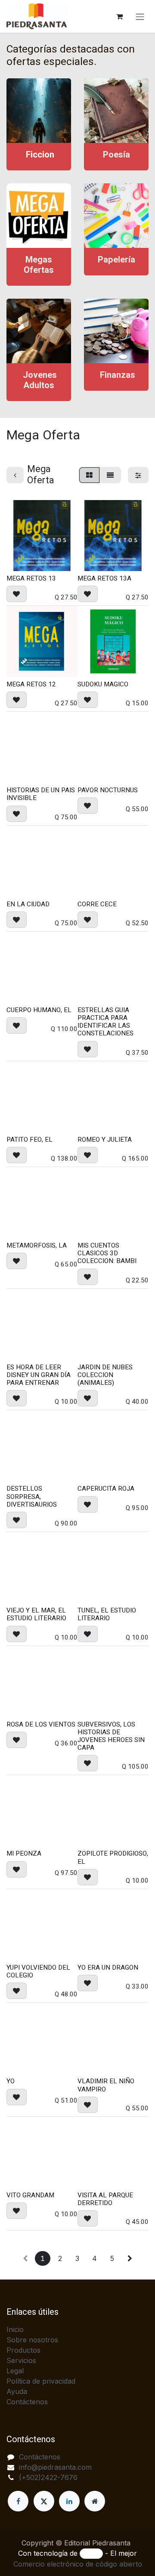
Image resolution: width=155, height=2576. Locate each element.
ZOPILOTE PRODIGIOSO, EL (113, 1857)
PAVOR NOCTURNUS (108, 790)
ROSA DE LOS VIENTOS (41, 1724)
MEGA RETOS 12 (31, 684)
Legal (15, 2371)
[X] (44, 2501)
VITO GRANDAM (30, 2195)
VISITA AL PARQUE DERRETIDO (105, 2199)
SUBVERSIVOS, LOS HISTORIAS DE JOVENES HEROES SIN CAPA (111, 1736)
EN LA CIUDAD (28, 904)
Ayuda (17, 2391)
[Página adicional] (95, 2501)
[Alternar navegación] (140, 16)
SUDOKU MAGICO (103, 684)
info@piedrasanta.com (55, 2467)
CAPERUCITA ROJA (106, 1489)
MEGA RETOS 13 (31, 578)
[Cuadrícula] (89, 475)
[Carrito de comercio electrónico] (119, 16)
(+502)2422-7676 (48, 2477)
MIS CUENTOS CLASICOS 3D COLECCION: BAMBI (107, 1253)
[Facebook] (18, 2501)
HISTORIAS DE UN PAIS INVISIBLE (41, 794)
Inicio (15, 2329)
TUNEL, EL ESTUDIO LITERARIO (107, 1614)
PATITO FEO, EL (29, 1140)
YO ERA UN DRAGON (108, 1968)
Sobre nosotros (32, 2340)
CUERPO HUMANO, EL (39, 1010)
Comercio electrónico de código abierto (78, 2564)
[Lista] (110, 475)
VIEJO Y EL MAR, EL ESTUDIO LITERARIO (36, 1614)
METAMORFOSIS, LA (37, 1245)
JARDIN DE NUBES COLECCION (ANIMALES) (105, 1375)
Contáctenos (27, 2402)
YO (11, 2081)
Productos (23, 2350)
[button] (17, 594)
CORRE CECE (97, 904)
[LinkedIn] (69, 2501)
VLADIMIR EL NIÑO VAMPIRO (106, 2085)
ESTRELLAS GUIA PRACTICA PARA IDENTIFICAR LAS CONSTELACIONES (105, 1022)
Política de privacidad (41, 2381)
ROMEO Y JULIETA (105, 1140)
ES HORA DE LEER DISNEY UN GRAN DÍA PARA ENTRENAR (39, 1375)
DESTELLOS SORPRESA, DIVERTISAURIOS (32, 1496)
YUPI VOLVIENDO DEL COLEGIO (38, 1971)
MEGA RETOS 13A (104, 578)
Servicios (21, 2360)
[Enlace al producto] (39, 111)
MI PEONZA (24, 1853)
